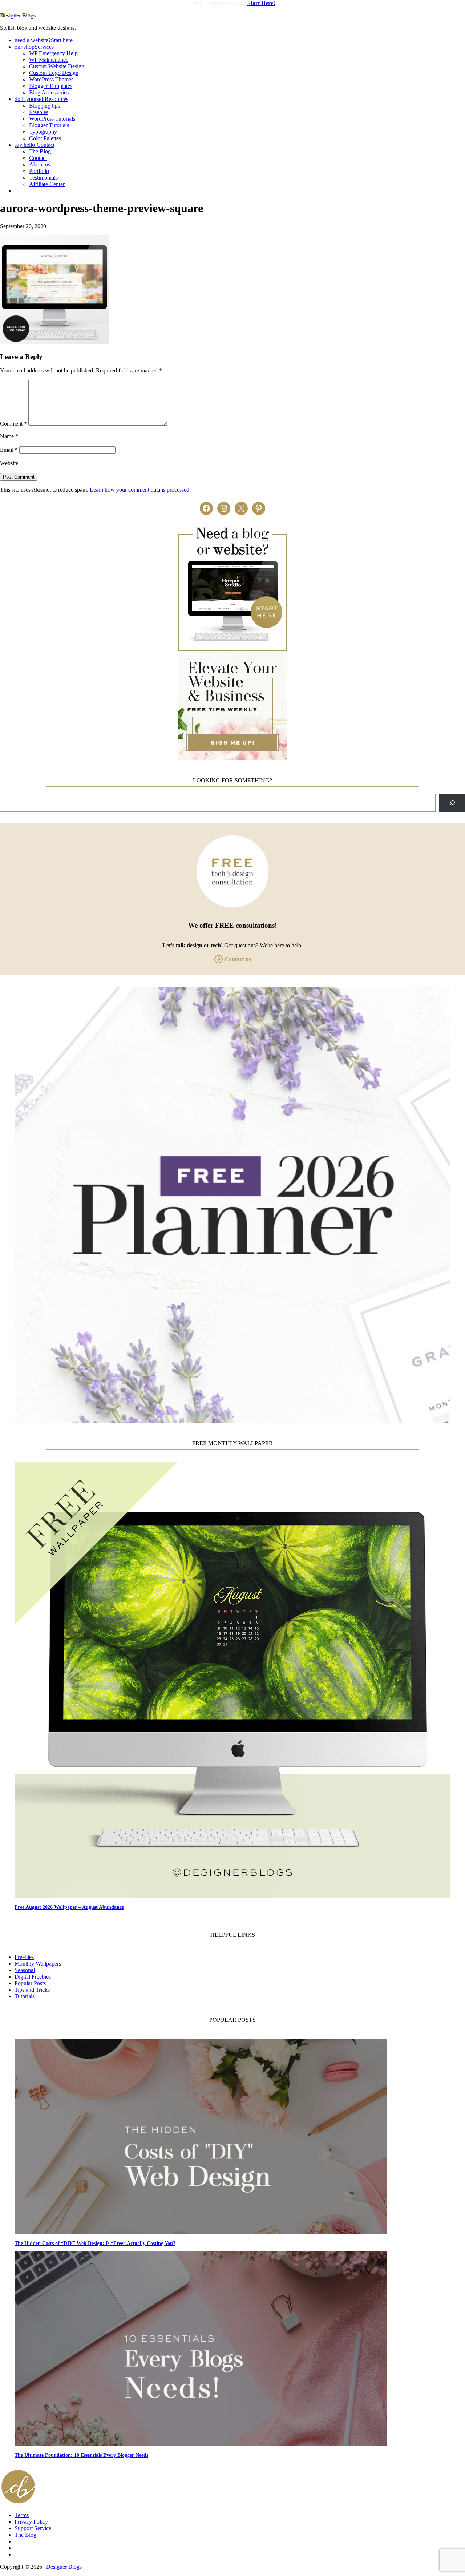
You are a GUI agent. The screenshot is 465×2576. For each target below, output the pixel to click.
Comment (13, 424)
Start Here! (261, 3)
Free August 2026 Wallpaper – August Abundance (69, 1907)
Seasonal (25, 1970)
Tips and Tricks (32, 1990)
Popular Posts (30, 1983)
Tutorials (25, 1996)
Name (9, 436)
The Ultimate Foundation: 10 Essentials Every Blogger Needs (81, 2455)
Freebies (24, 1957)
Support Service (33, 2528)
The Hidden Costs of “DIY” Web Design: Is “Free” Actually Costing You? (95, 2243)
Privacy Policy (31, 2522)
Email (9, 450)
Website (9, 463)
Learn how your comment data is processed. (140, 490)
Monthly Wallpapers (38, 1964)
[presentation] (240, 1681)
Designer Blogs (18, 15)
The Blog (25, 2535)
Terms (22, 2515)
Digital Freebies (33, 1977)
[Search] (452, 803)
